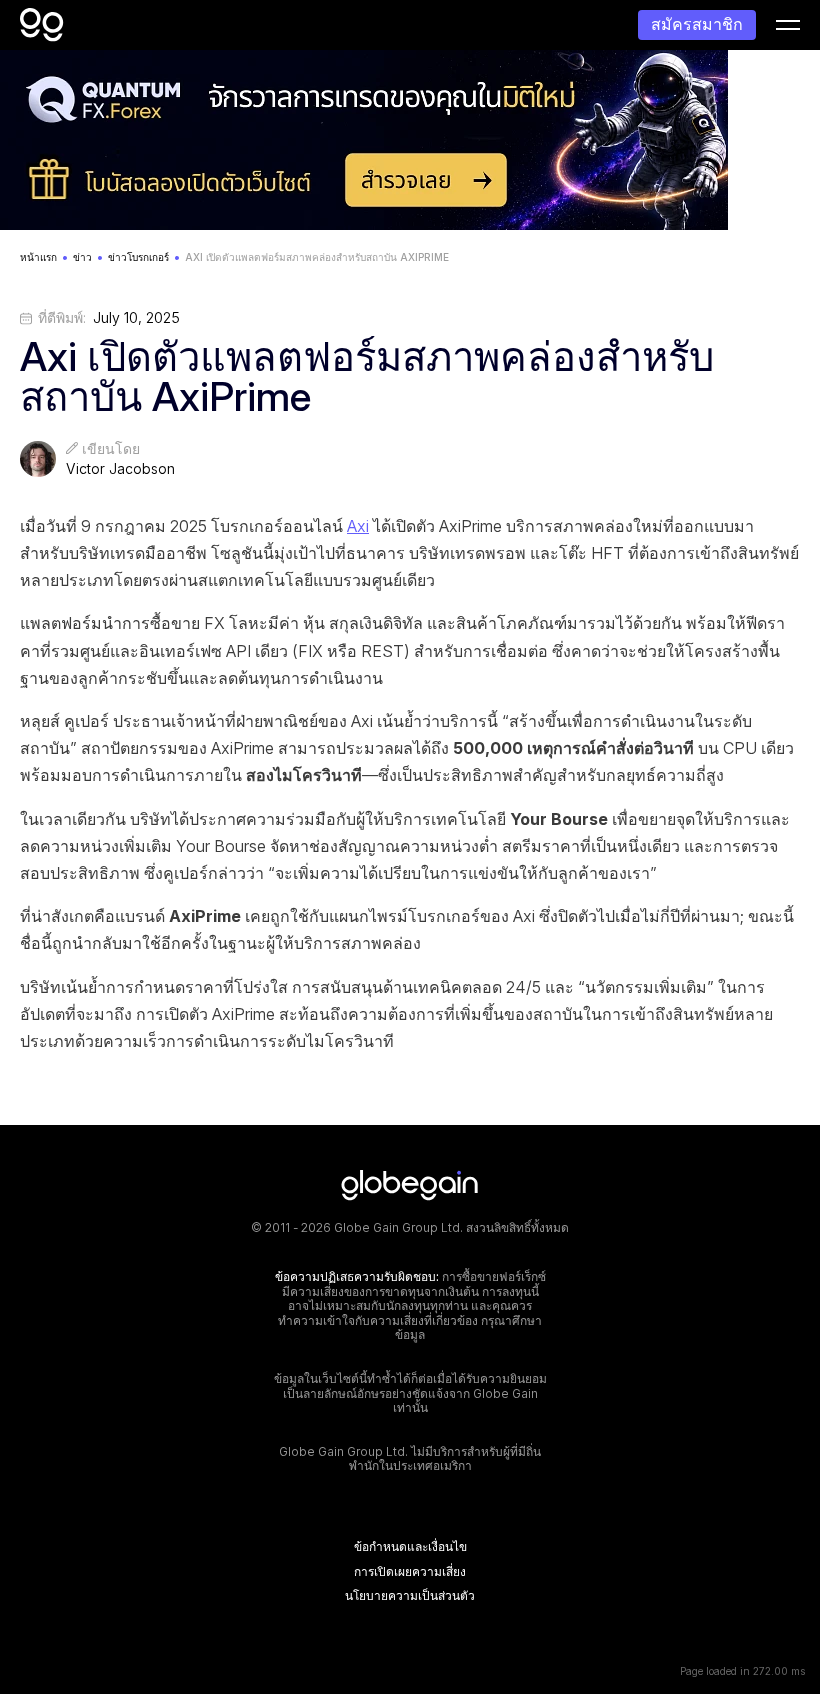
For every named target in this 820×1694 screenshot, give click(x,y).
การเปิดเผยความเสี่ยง (410, 1572)
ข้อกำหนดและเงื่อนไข (410, 1547)
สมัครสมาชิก (697, 24)
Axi (358, 526)
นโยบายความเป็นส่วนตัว (410, 1596)
